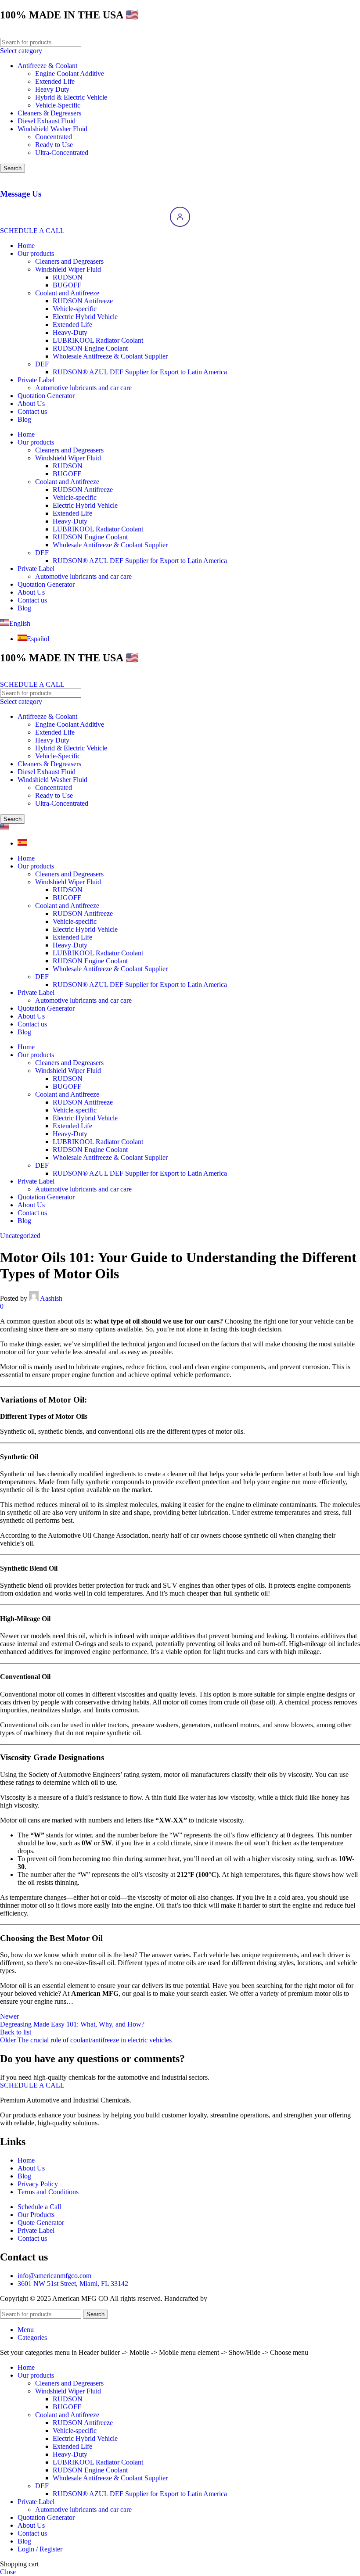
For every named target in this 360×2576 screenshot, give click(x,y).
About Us (31, 404)
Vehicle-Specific (58, 105)
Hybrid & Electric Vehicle (71, 97)
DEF (42, 364)
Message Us (21, 194)
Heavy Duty (52, 89)
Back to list (16, 2032)
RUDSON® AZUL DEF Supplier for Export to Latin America (140, 372)
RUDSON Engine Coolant (90, 348)
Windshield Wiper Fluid (68, 269)
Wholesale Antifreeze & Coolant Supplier (110, 356)
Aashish (51, 1298)
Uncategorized (20, 1236)
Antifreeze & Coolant (47, 66)
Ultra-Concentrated (62, 152)
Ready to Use (54, 145)
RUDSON (68, 277)
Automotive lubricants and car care (83, 388)
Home (26, 246)
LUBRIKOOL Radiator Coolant (98, 340)
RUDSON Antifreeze (83, 301)
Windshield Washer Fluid (52, 129)
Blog (24, 419)
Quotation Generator (46, 396)
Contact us (32, 411)
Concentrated (54, 137)
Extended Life (55, 81)
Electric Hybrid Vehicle (85, 317)
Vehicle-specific (75, 309)
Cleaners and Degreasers (69, 261)
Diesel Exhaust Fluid (47, 121)
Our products (36, 253)
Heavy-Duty (70, 332)
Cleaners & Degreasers (49, 113)
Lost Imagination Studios (244, 2298)
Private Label (36, 380)
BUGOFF (67, 285)
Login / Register (40, 2549)
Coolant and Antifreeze (67, 293)
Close (8, 2572)
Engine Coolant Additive (70, 74)
